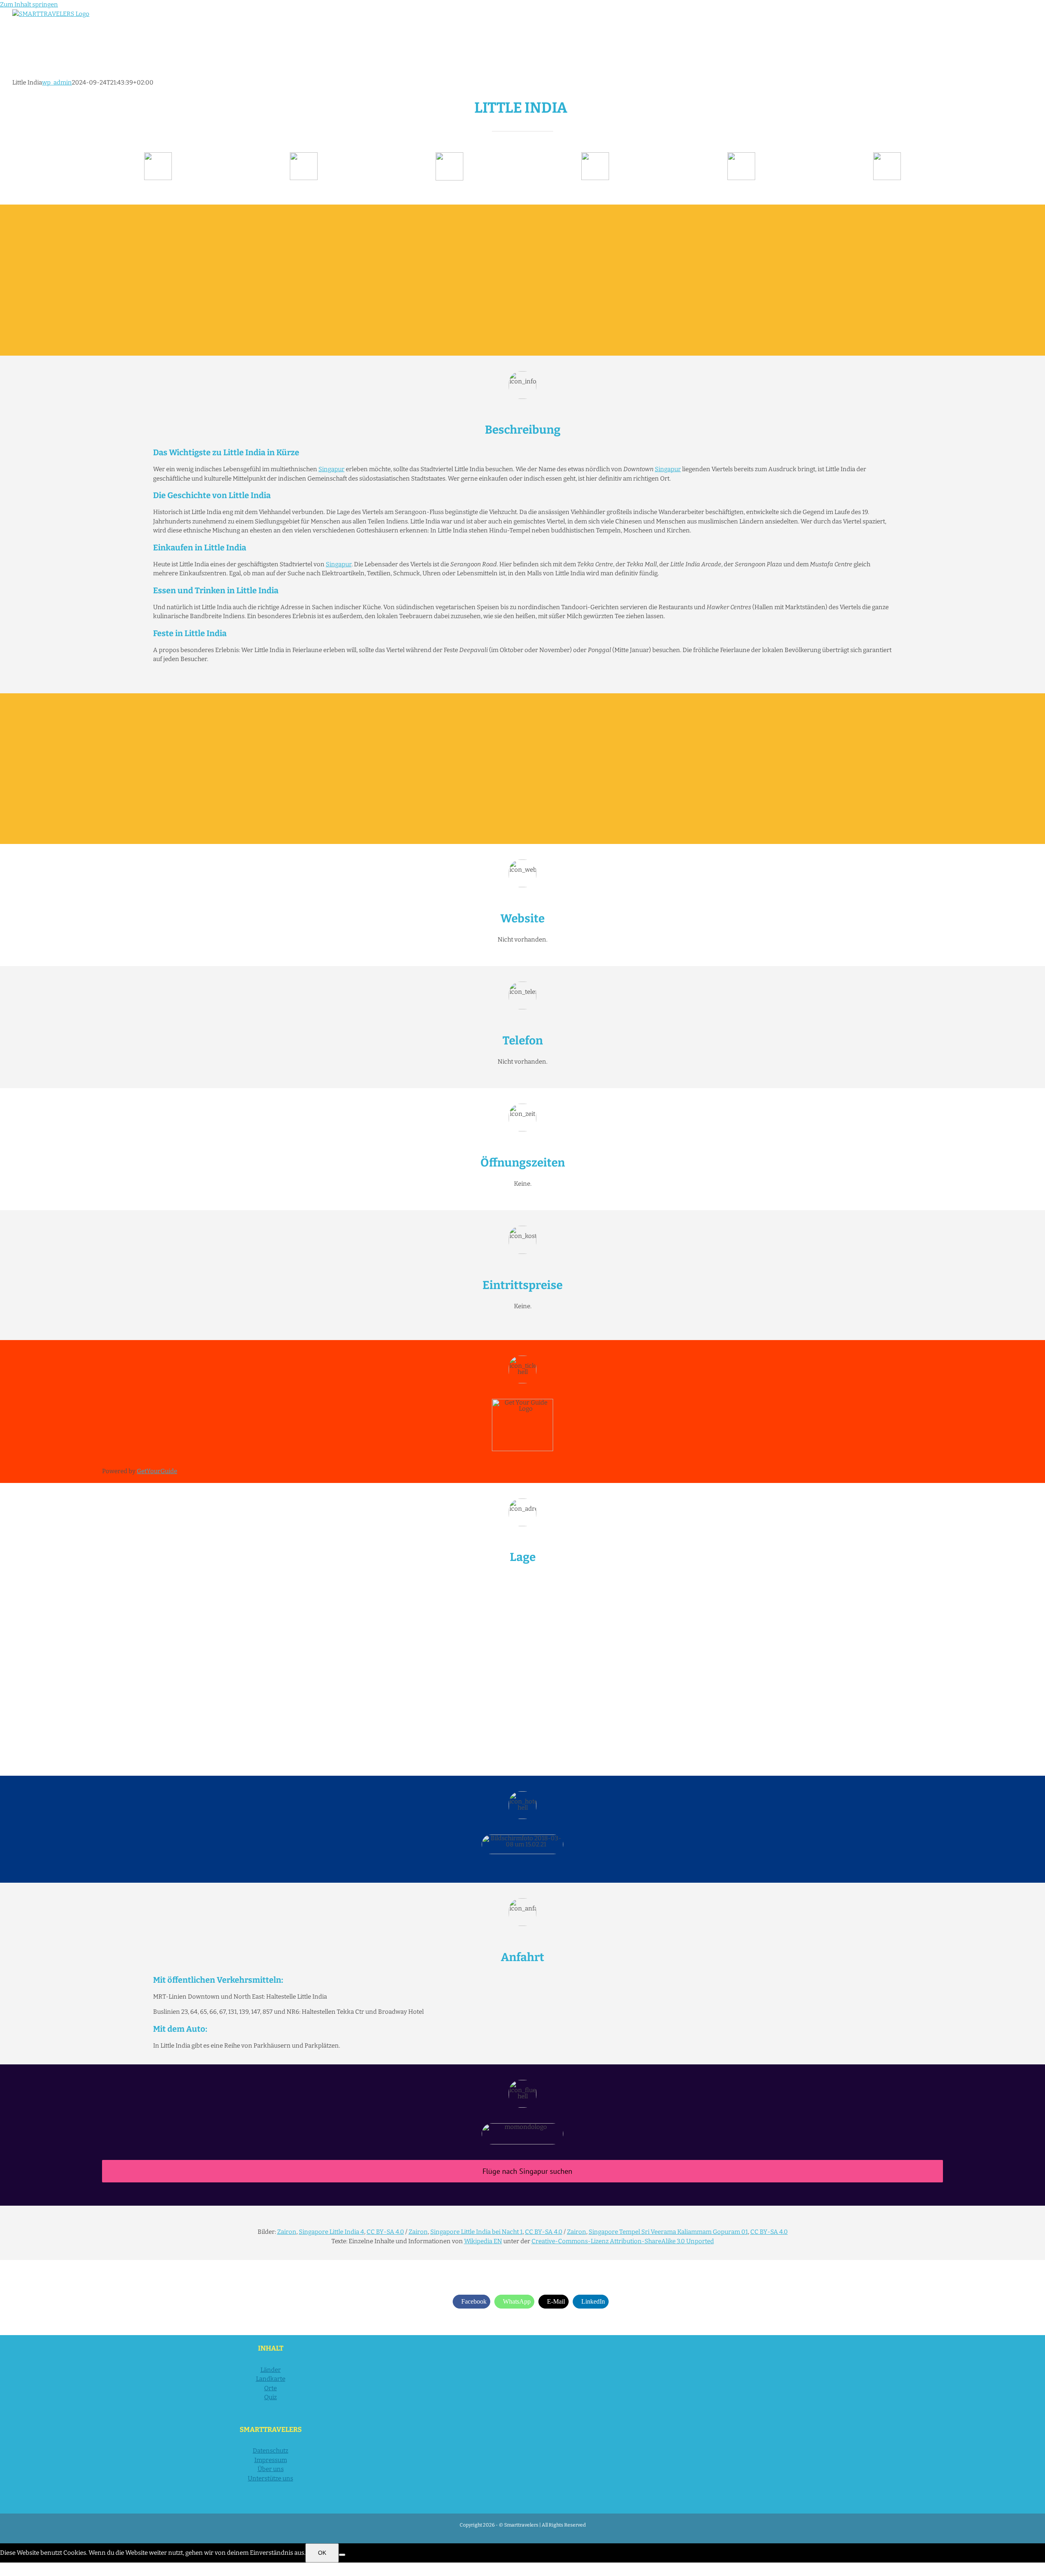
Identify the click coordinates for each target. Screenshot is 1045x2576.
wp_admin (57, 82)
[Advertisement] (522, 280)
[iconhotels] (887, 155)
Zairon (287, 2232)
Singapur (331, 469)
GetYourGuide (157, 1471)
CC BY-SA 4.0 (385, 2232)
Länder (271, 2370)
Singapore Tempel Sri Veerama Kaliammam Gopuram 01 (668, 2232)
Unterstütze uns (270, 2478)
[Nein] (342, 2555)
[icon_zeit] (304, 155)
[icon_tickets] (741, 155)
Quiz (270, 2397)
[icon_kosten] (449, 155)
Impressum (271, 2460)
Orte (270, 2388)
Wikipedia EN (483, 2241)
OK (322, 2553)
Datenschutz (270, 2451)
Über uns (271, 2469)
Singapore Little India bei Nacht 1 (476, 2232)
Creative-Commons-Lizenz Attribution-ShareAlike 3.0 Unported (623, 2241)
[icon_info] (158, 155)
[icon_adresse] (595, 155)
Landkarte (271, 2379)
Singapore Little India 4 (331, 2232)
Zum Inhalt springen (29, 4)
